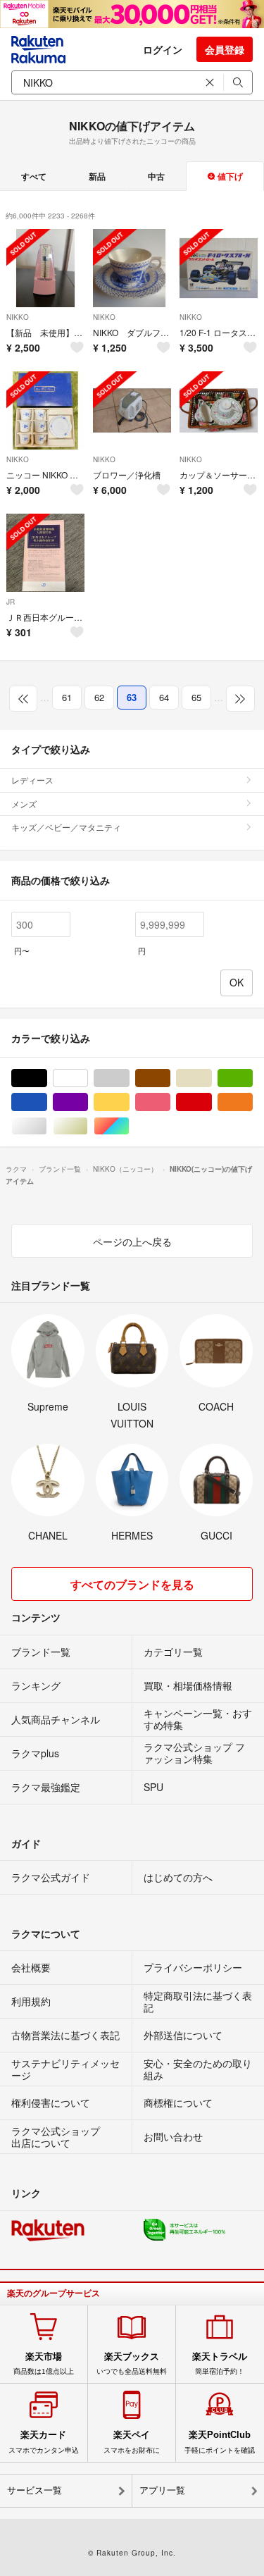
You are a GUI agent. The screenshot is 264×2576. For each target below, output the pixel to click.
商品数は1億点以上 (44, 2363)
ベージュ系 (212, 1078)
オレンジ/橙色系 (252, 1102)
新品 (97, 176)
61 (67, 697)
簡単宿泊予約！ (220, 2363)
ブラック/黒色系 (47, 1078)
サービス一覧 (34, 2490)
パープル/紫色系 (88, 1102)
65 (196, 697)
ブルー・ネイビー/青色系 (47, 1102)
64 (164, 697)
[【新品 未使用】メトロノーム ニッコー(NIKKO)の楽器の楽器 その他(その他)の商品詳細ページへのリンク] (45, 268)
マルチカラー (129, 1126)
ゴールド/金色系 (88, 1126)
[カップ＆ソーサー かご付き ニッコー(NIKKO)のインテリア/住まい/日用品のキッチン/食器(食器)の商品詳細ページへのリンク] (219, 410)
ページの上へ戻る (132, 1241)
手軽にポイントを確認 (220, 2441)
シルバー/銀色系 (47, 1126)
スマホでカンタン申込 (44, 2441)
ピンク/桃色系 (170, 1102)
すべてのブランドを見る (132, 1584)
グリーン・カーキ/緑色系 (252, 1078)
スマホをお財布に (132, 2441)
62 (99, 697)
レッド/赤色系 (212, 1102)
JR (11, 602)
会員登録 (225, 49)
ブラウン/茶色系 (170, 1078)
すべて (34, 176)
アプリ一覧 (162, 2490)
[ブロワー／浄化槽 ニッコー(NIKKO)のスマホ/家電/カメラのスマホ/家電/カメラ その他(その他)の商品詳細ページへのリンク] (132, 410)
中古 (156, 176)
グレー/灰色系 (129, 1078)
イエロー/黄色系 (129, 1102)
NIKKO (18, 317)
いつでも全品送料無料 (132, 2363)
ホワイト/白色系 (88, 1078)
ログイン (163, 49)
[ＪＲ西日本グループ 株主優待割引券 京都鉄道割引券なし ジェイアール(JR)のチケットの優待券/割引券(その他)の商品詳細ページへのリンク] (45, 553)
